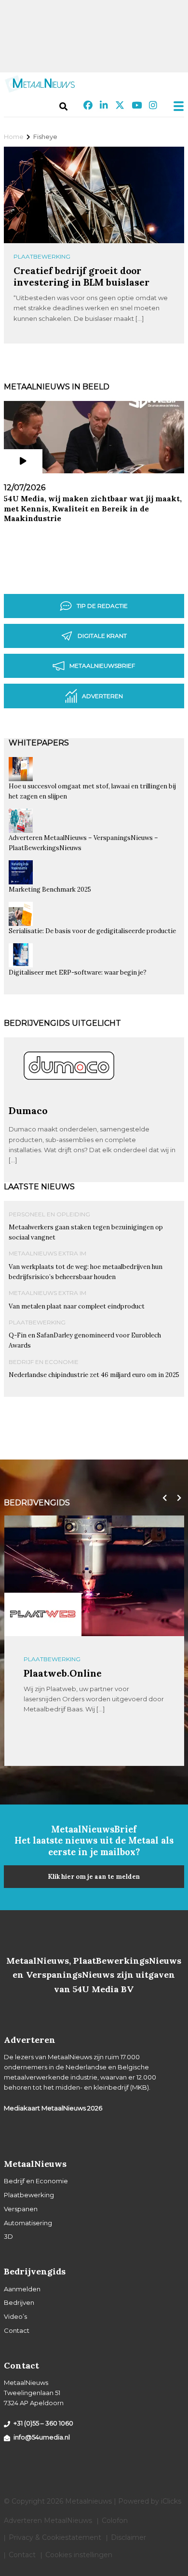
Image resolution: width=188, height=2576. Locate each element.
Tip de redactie (102, 606)
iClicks (171, 2501)
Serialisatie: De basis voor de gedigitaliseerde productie (92, 931)
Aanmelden (22, 2289)
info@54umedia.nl (42, 2437)
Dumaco (28, 1110)
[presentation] (162, 1498)
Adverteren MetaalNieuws (48, 2521)
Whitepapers (39, 743)
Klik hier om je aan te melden (94, 1877)
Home (14, 137)
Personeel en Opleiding (49, 1214)
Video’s (15, 2316)
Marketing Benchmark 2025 (50, 889)
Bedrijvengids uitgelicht (62, 1023)
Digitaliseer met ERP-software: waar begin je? (78, 972)
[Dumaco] (69, 1101)
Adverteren (102, 696)
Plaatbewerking (42, 256)
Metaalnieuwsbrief (102, 666)
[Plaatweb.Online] (43, 1614)
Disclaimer (128, 2537)
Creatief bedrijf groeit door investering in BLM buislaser (81, 276)
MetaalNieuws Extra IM (47, 1253)
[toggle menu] (175, 106)
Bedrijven (19, 2302)
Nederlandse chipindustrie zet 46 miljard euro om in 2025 (94, 1375)
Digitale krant (102, 636)
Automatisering (28, 2223)
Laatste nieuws (39, 1187)
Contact (17, 2330)
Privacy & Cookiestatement (55, 2537)
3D (8, 2236)
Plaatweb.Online (63, 1673)
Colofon (115, 2521)
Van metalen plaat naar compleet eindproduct (77, 1306)
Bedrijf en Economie (44, 1362)
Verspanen (21, 2209)
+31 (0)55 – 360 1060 (43, 2423)
